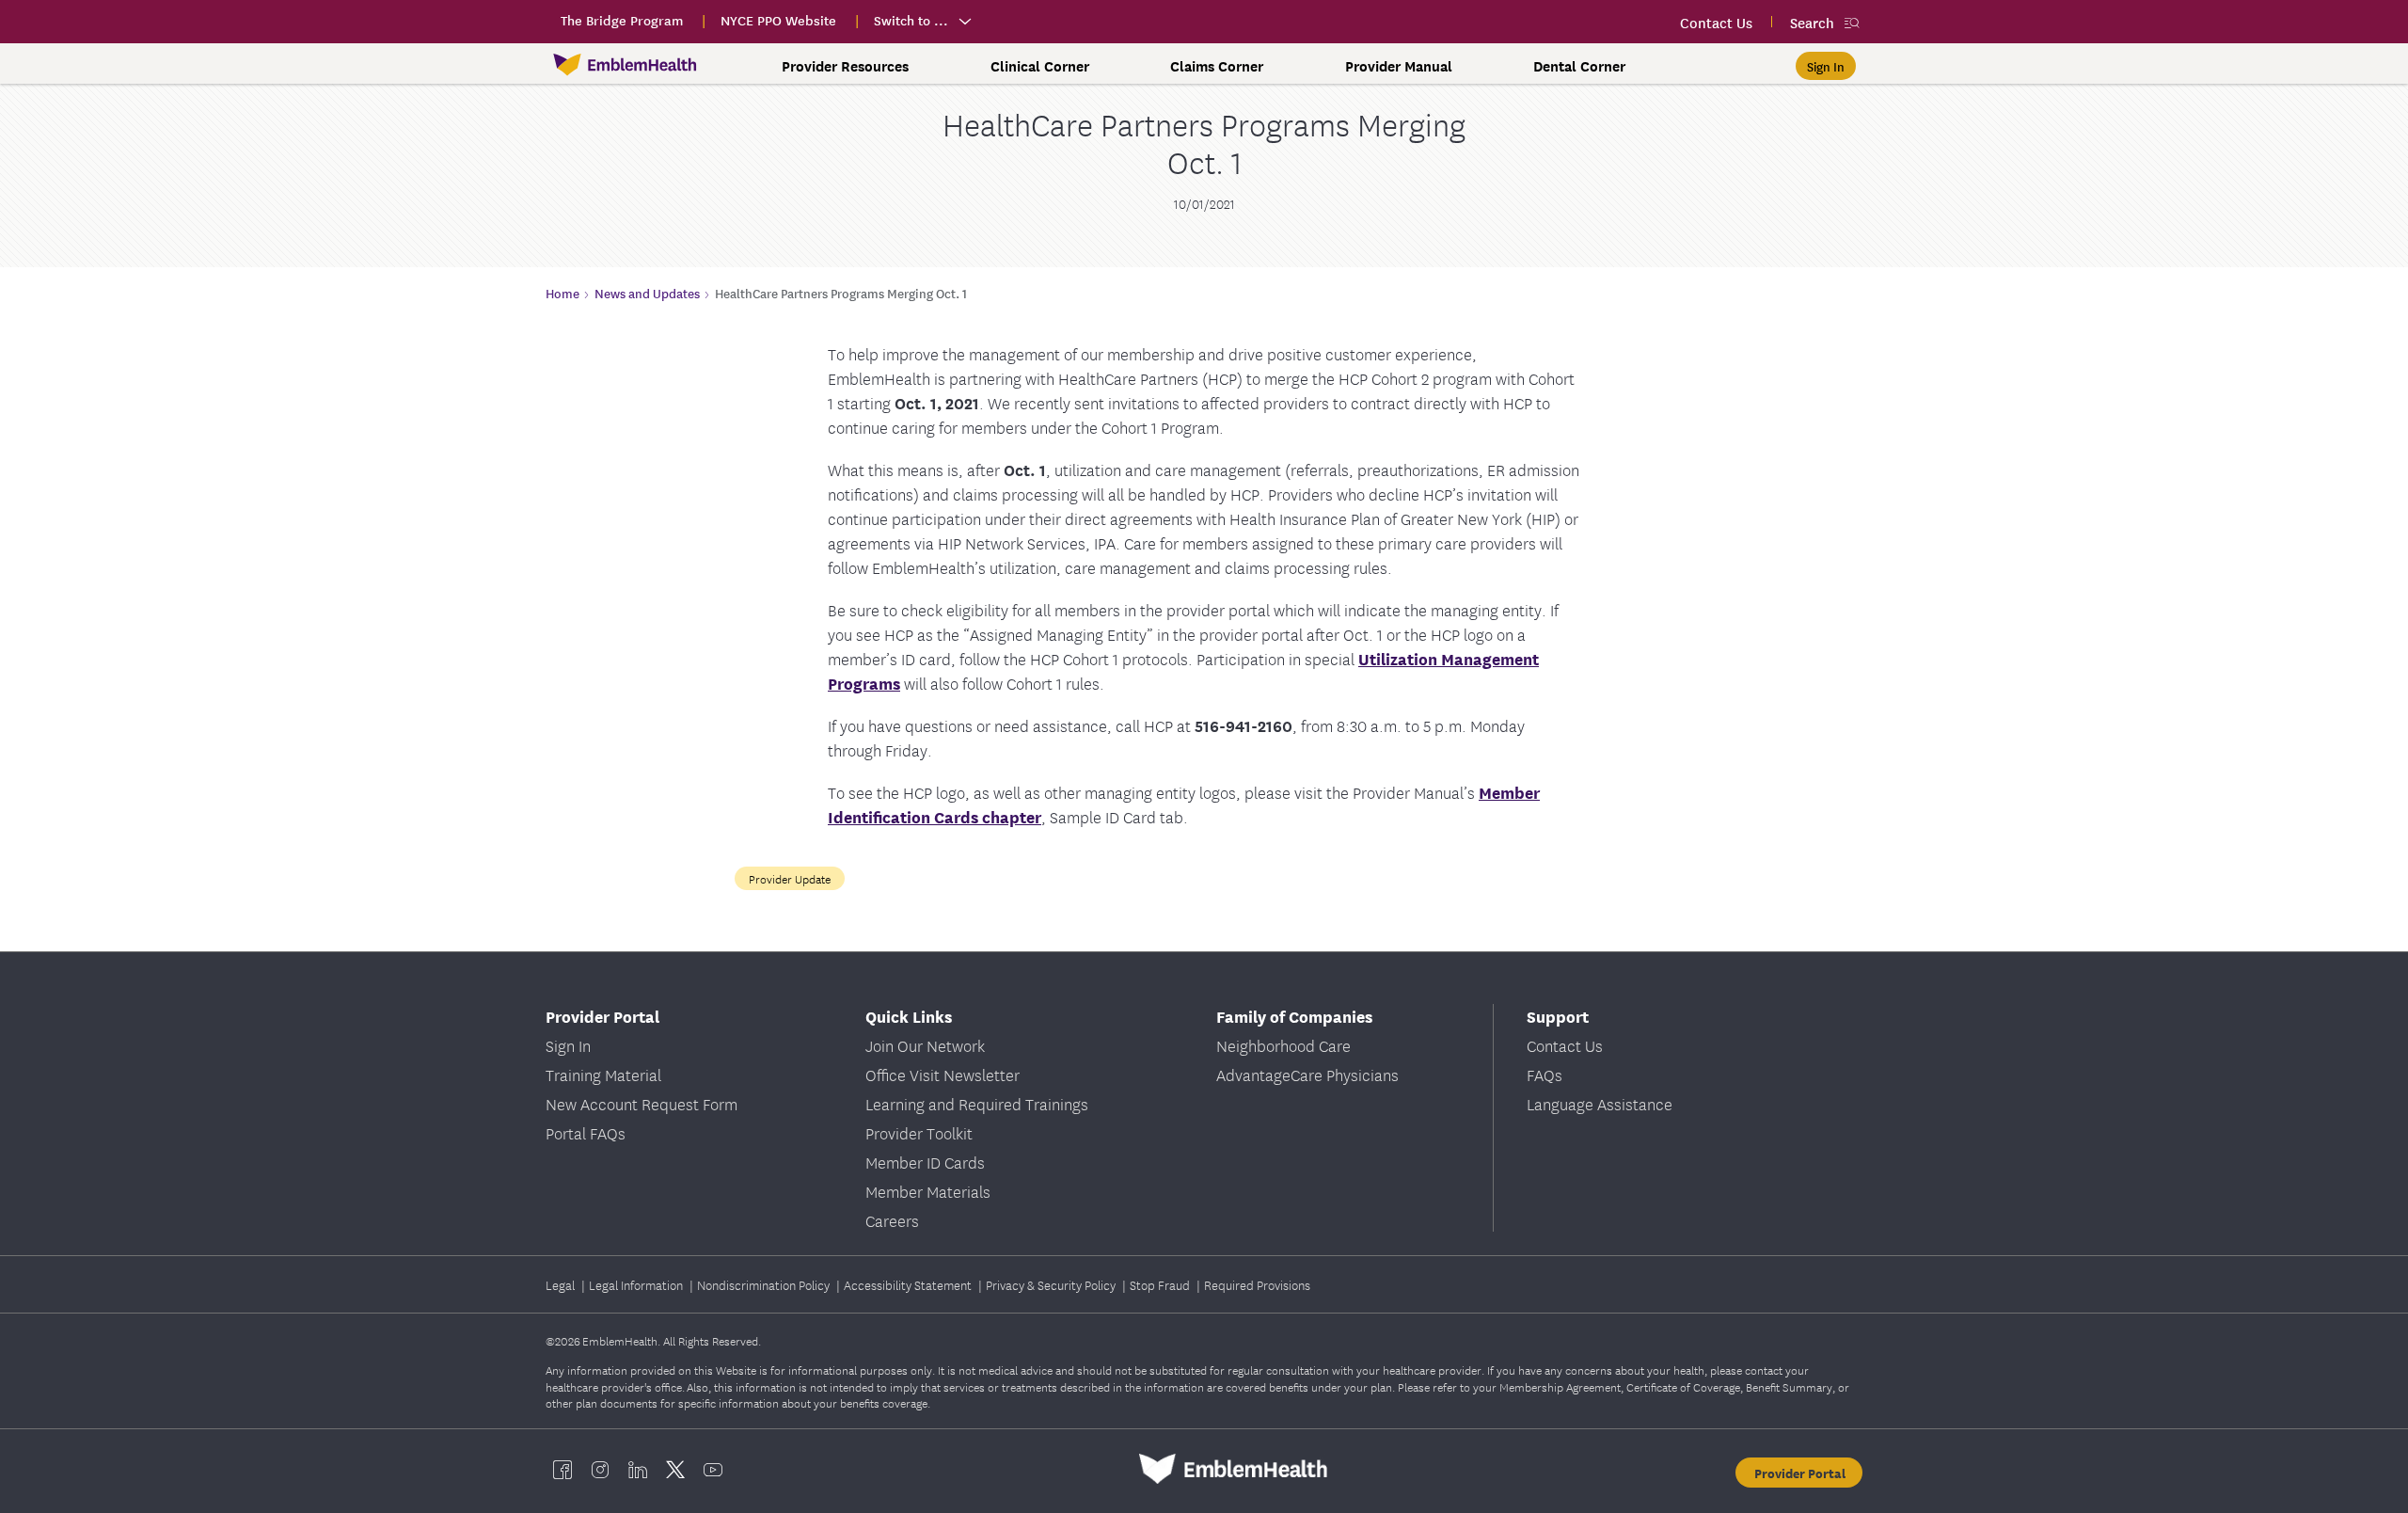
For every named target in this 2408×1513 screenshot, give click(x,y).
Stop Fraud (1161, 1284)
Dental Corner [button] (1579, 66)
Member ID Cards (925, 1162)
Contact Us (1565, 1045)
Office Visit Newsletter (943, 1074)
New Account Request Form (642, 1103)
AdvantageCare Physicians (1307, 1074)
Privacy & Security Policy (1052, 1284)
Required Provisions (1257, 1284)
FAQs (1545, 1074)
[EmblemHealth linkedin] (638, 1469)
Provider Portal (1800, 1473)
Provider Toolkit (919, 1132)
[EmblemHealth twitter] (675, 1469)
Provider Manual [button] (1399, 66)
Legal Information (637, 1284)
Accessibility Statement (909, 1284)
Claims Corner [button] (1217, 66)
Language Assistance (1600, 1103)
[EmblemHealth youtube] (713, 1469)
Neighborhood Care (1283, 1045)
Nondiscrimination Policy (765, 1284)
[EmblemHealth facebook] (562, 1469)
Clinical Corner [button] (1040, 66)
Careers (892, 1220)
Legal (562, 1284)
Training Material (603, 1074)
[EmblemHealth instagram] (600, 1469)
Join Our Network (925, 1045)
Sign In (568, 1045)
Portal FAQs (586, 1132)
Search (1812, 22)
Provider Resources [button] (845, 66)
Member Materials (928, 1191)
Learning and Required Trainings (977, 1103)
